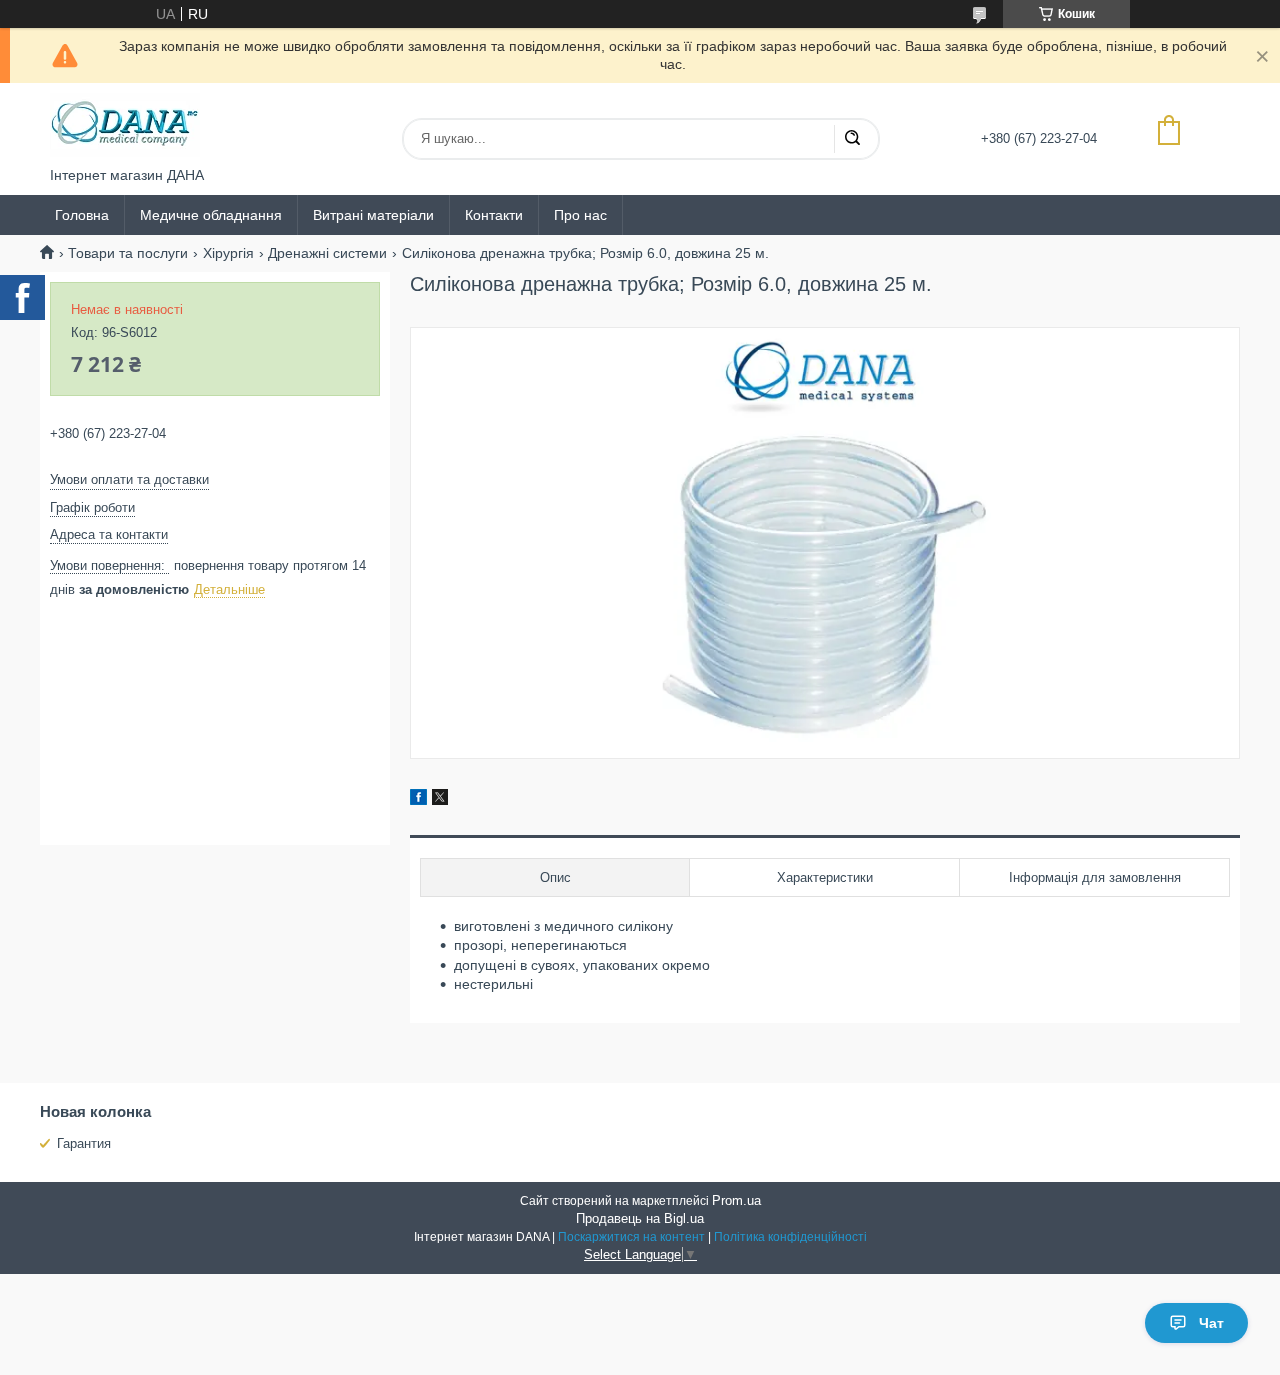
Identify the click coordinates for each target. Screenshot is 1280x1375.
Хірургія (228, 253)
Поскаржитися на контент (631, 1237)
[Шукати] (852, 139)
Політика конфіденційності (790, 1237)
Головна (82, 215)
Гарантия (84, 1143)
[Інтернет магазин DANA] (125, 125)
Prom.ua (736, 1200)
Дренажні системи (327, 253)
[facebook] (418, 800)
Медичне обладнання (211, 215)
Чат (1211, 1323)
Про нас (580, 215)
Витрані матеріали (373, 215)
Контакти (494, 215)
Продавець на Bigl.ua (640, 1218)
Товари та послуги (128, 253)
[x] (440, 800)
